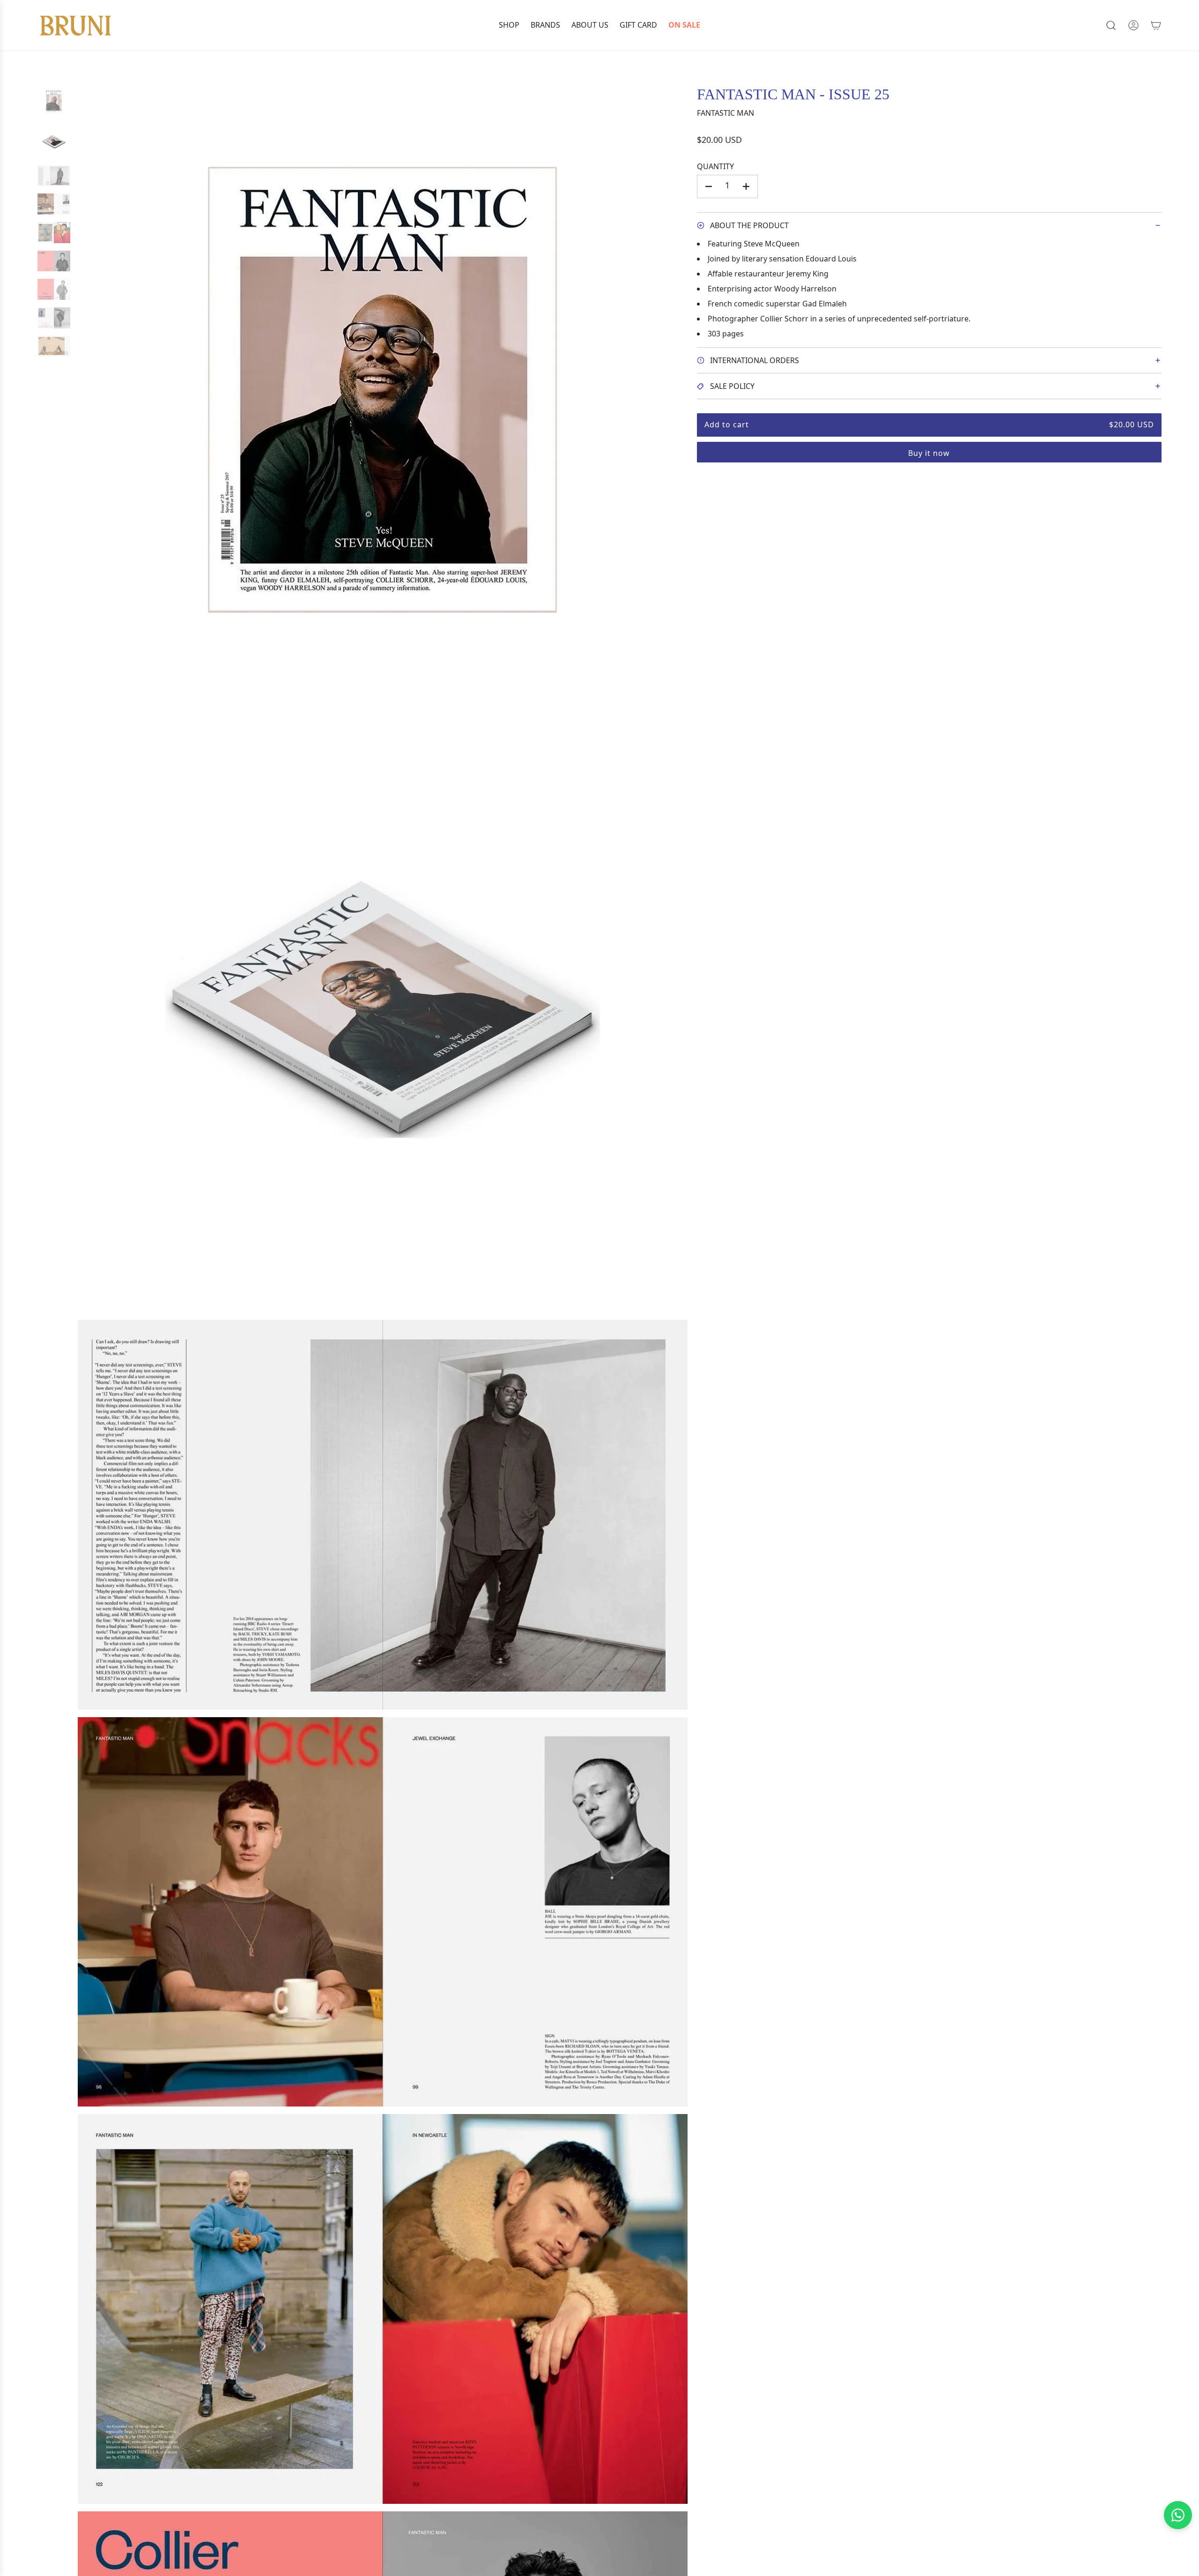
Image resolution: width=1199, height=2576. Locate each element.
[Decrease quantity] (709, 186)
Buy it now (929, 453)
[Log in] (1133, 25)
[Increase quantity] (746, 186)
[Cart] (1156, 25)
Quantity (715, 166)
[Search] (1111, 25)
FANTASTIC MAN (725, 113)
